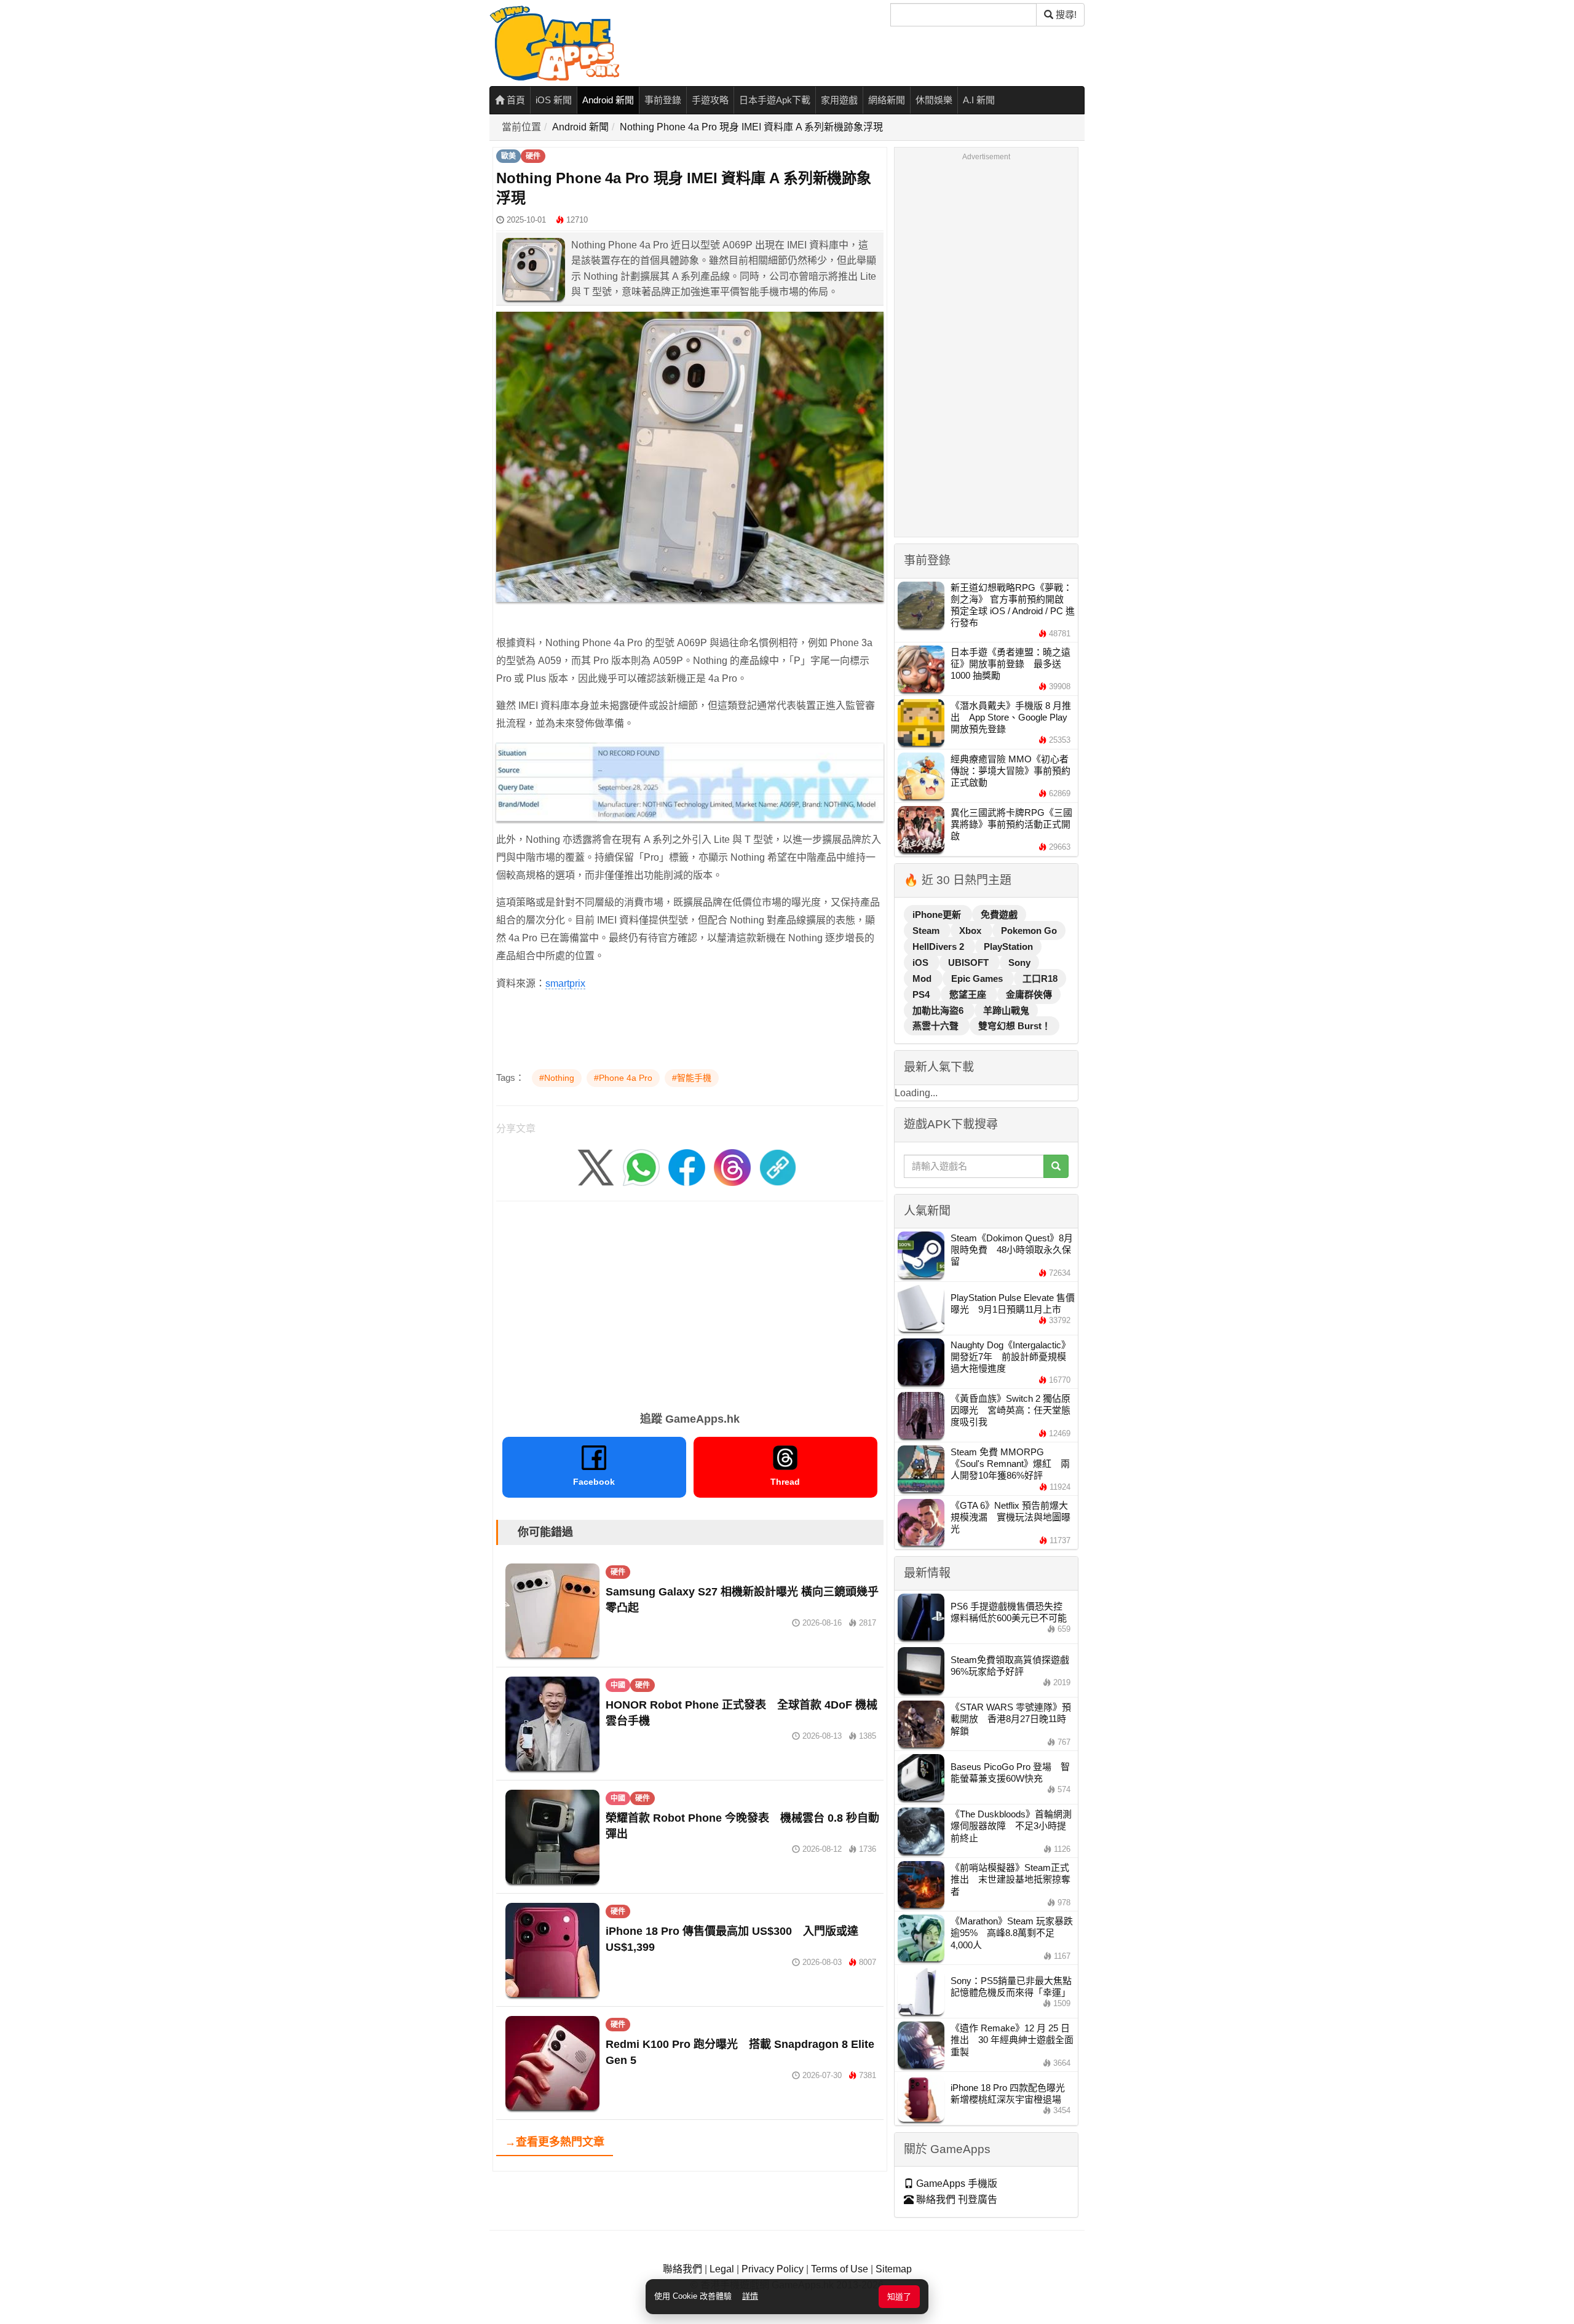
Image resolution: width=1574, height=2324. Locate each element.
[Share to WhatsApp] (641, 1167)
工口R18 (1040, 978)
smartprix (565, 983)
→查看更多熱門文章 (555, 2142)
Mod (923, 978)
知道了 (899, 2297)
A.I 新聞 (979, 100)
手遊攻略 (710, 100)
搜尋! (1065, 14)
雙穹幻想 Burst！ (1014, 1026)
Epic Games (978, 978)
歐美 (508, 156)
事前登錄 (663, 100)
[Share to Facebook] (687, 1167)
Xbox (971, 931)
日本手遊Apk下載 (775, 100)
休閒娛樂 (934, 100)
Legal (722, 2269)
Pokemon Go (1029, 931)
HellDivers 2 (939, 947)
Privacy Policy (773, 2269)
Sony (1019, 962)
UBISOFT (970, 962)
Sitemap (894, 2269)
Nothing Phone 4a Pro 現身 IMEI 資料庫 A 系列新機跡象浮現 (751, 127)
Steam (927, 931)
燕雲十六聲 (937, 1026)
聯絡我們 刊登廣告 (955, 2199)
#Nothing (557, 1078)
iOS (922, 962)
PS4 (922, 994)
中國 (618, 1685)
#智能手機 (692, 1078)
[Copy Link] (778, 1167)
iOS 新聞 (554, 100)
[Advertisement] (690, 1302)
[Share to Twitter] (596, 1167)
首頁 (515, 100)
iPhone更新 (938, 915)
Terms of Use (840, 2269)
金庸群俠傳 (1029, 994)
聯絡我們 (682, 2269)
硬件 (533, 156)
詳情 (750, 2296)
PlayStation (1008, 947)
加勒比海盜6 (939, 1010)
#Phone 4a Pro (623, 1078)
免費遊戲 (999, 915)
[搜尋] (1056, 1166)
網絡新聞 (887, 100)
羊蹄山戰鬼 (1006, 1010)
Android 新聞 (608, 100)
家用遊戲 (839, 100)
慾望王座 (969, 994)
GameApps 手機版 (955, 2184)
